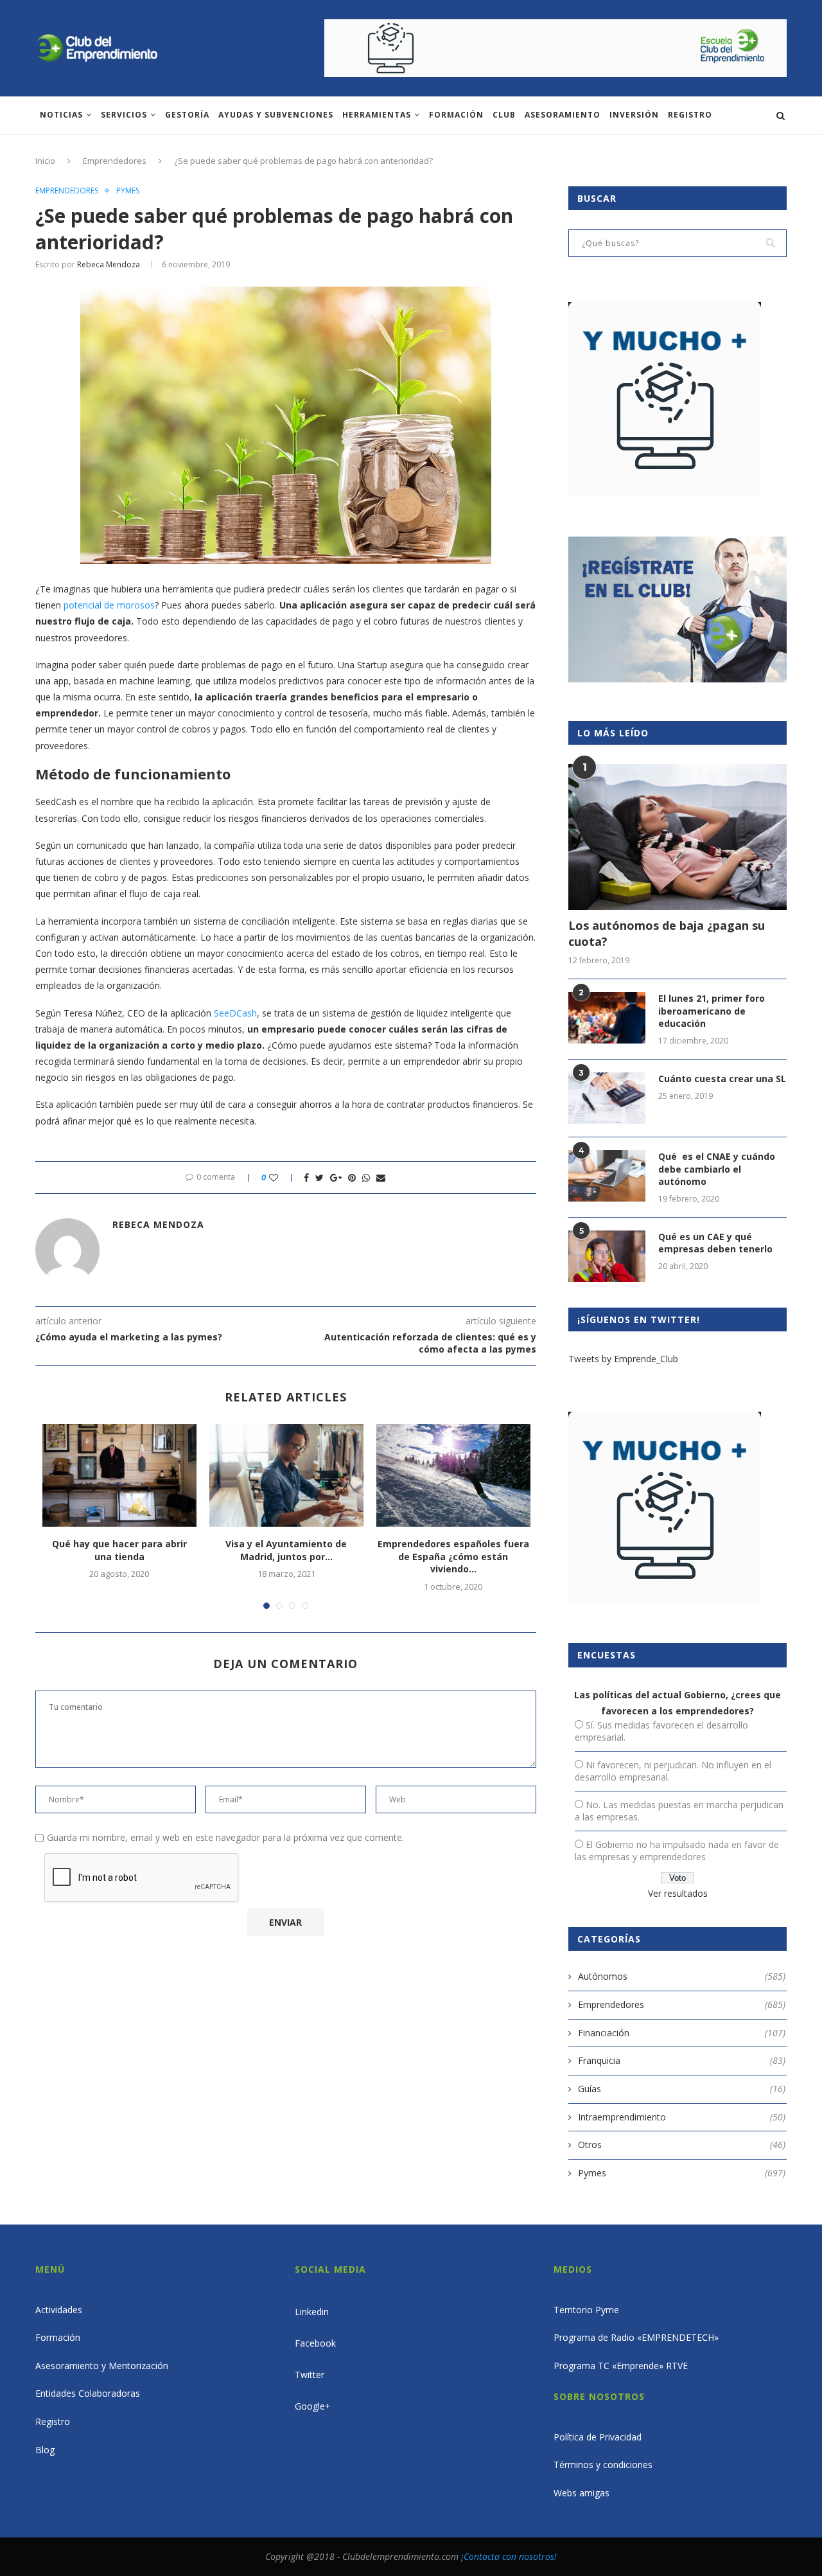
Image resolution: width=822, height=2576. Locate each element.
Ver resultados (678, 1893)
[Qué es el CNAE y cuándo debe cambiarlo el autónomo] (607, 1176)
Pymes (128, 191)
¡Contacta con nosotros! (509, 2556)
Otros (682, 2145)
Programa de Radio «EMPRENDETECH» (636, 2337)
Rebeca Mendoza (109, 264)
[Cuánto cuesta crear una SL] (607, 1098)
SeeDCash (235, 1013)
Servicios (124, 115)
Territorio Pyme (586, 2310)
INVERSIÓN (634, 115)
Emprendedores (115, 161)
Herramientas (377, 115)
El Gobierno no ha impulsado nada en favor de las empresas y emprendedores (677, 1851)
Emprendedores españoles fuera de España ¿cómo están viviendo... (453, 1556)
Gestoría (187, 115)
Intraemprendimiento (682, 2117)
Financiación (682, 2033)
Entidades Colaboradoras (88, 2393)
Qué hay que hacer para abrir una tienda (119, 1550)
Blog (45, 2450)
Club (504, 115)
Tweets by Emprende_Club (623, 1359)
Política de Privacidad (598, 2437)
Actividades (59, 2310)
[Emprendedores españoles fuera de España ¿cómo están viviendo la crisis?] (453, 1475)
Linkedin (312, 2312)
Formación (456, 115)
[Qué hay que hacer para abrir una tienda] (119, 1475)
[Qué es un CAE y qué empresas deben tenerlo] (607, 1256)
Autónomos (682, 1976)
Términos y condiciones (603, 2465)
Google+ (313, 2406)
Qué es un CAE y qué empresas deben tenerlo (715, 1243)
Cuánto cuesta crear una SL (722, 1079)
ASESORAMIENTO (563, 115)
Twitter (310, 2375)
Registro (690, 115)
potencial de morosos (109, 605)
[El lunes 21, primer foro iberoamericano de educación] (607, 1018)
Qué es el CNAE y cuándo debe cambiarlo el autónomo (717, 1169)
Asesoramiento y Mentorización (102, 2366)
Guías (682, 2089)
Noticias (61, 115)
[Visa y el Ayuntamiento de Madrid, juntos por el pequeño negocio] (286, 1475)
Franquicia (682, 2060)
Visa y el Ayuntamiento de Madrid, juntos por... (286, 1550)
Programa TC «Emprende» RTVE (621, 2366)
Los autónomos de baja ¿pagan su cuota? (667, 933)
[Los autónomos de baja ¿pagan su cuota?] (678, 837)
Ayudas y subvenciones (276, 115)
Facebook (315, 2343)
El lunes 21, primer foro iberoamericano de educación (712, 1011)
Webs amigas (582, 2493)
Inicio (45, 161)
